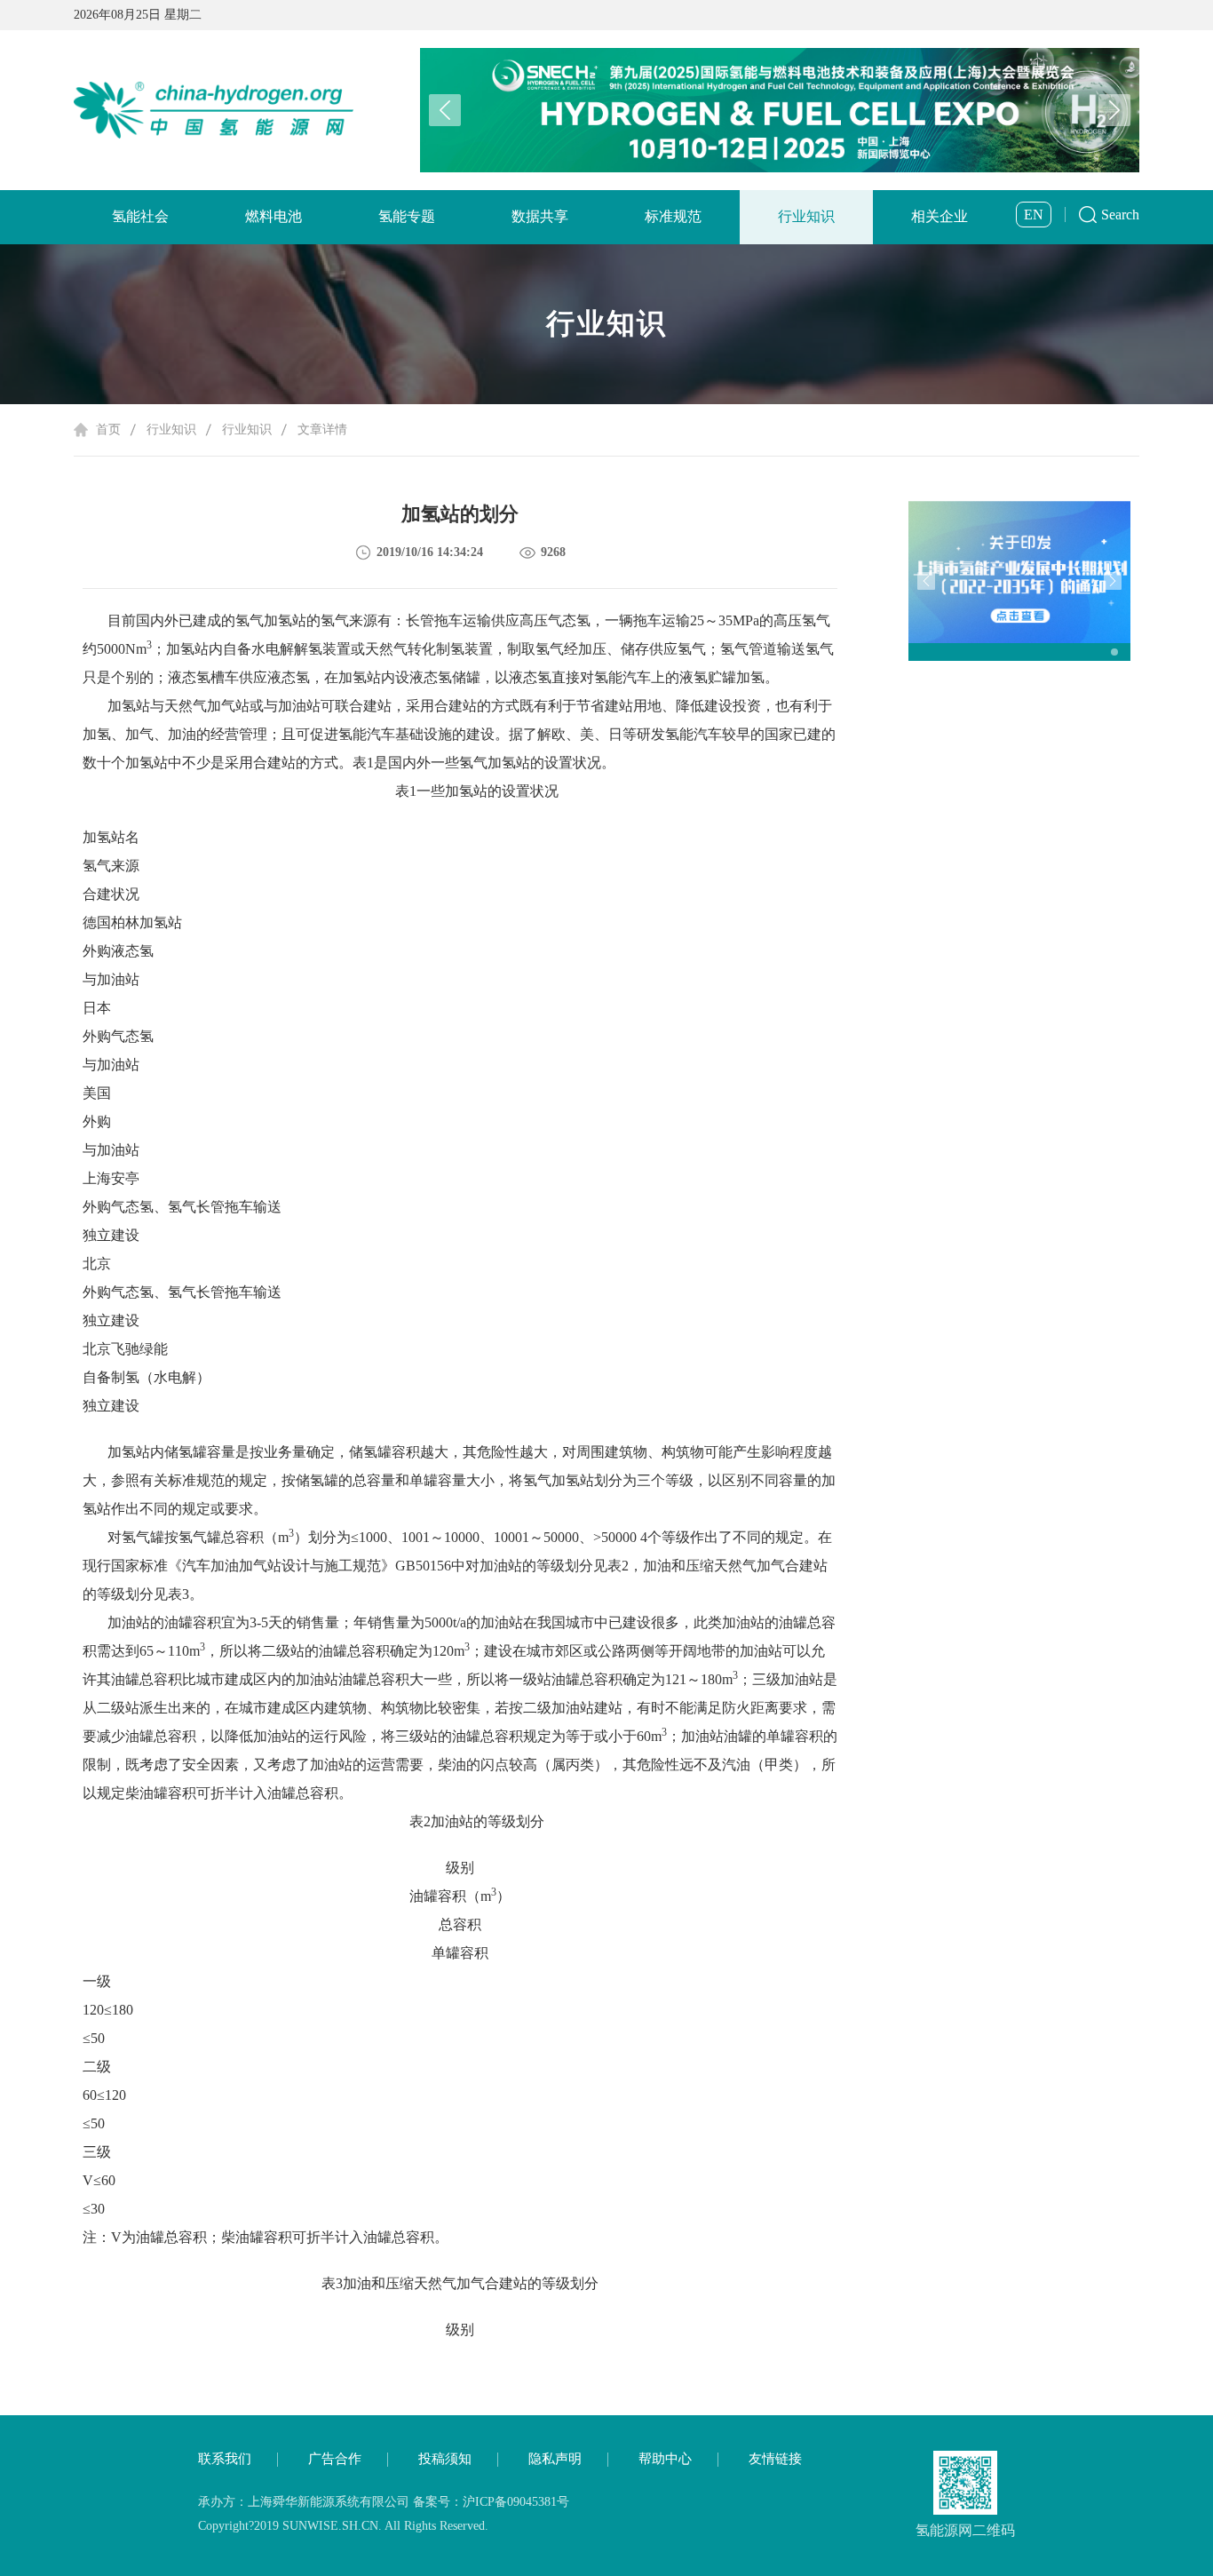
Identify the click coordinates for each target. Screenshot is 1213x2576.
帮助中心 (665, 2459)
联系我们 (225, 2459)
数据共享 (540, 216)
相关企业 (939, 216)
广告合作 (335, 2459)
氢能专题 (407, 216)
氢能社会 (140, 216)
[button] (1114, 110)
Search (1120, 215)
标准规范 (673, 216)
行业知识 (806, 216)
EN (1034, 215)
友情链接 (775, 2459)
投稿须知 (445, 2459)
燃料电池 (274, 216)
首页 (108, 429)
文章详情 (322, 429)
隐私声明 (555, 2459)
